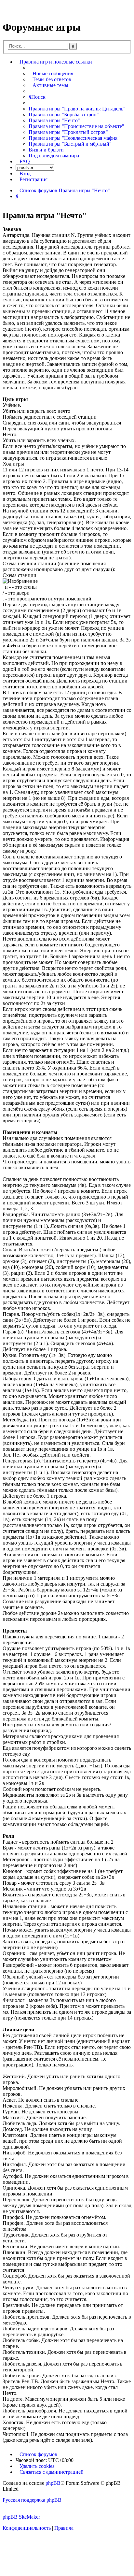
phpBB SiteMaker (21, 2517)
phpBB (53, 2483)
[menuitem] (51, 74)
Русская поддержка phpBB (32, 2500)
